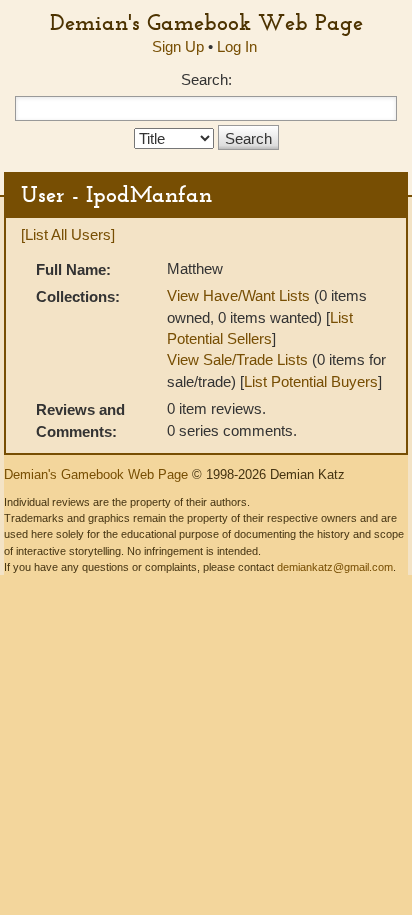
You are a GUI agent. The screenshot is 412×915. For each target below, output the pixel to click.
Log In (237, 46)
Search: (206, 79)
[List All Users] (68, 234)
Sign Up (178, 46)
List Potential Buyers (311, 381)
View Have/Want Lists (238, 295)
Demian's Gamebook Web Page (206, 22)
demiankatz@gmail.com (335, 567)
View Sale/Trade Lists (237, 359)
